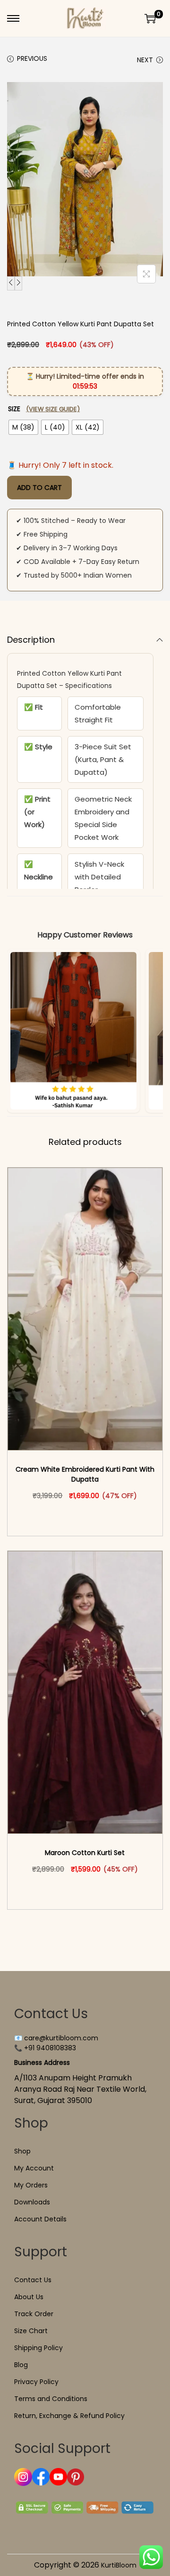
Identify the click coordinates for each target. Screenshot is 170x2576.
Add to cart (39, 488)
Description (31, 640)
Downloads (32, 2202)
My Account (34, 2168)
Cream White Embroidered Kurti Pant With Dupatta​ (85, 1474)
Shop (22, 2151)
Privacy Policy (36, 2382)
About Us (29, 2297)
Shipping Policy (38, 2348)
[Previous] (11, 283)
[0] (150, 18)
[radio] (23, 427)
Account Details (40, 2219)
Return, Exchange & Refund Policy (69, 2416)
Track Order (34, 2314)
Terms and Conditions (51, 2399)
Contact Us (33, 2280)
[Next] (18, 283)
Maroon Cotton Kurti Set (85, 1853)
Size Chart (31, 2331)
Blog (21, 2365)
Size (44, 409)
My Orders (31, 2185)
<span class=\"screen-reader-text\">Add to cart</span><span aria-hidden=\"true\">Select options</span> (89, 1516)
